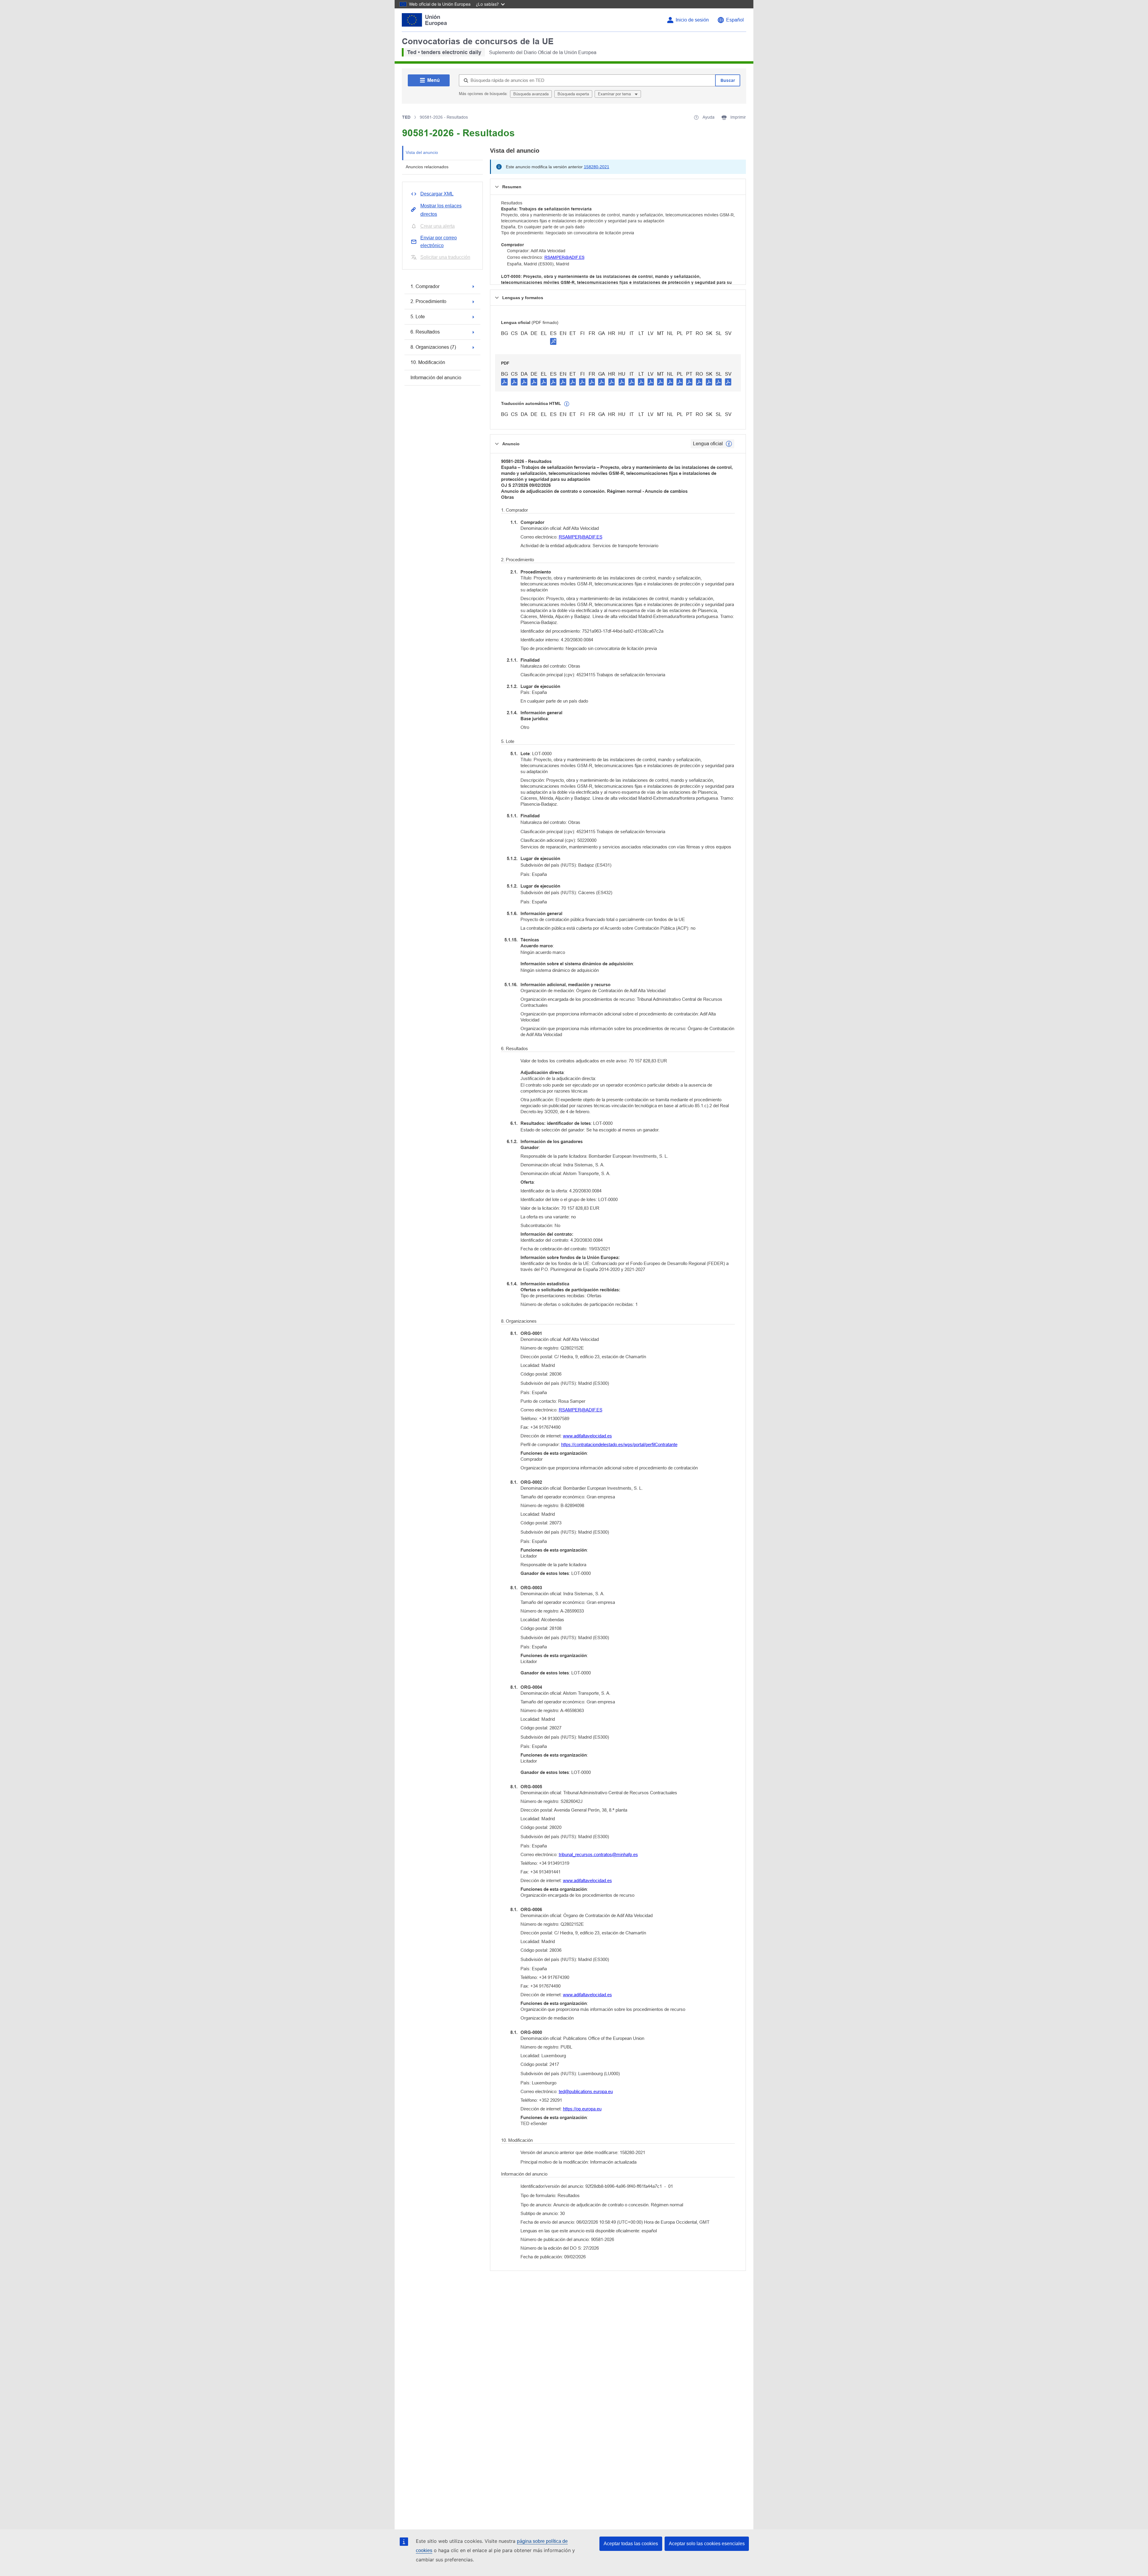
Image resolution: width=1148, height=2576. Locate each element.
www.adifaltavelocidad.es (587, 1436)
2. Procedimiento (428, 301)
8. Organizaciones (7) (433, 347)
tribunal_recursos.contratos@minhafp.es (598, 1854)
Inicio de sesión (692, 20)
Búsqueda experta (573, 94)
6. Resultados (425, 332)
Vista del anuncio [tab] (422, 152)
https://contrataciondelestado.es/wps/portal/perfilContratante (619, 1444)
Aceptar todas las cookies (631, 2544)
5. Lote (418, 317)
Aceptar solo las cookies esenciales (707, 2544)
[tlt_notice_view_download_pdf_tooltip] (504, 382)
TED (406, 117)
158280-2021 (597, 167)
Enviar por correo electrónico (439, 242)
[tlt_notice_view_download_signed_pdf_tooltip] (553, 341)
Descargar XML (437, 194)
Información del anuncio (436, 378)
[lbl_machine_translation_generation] (567, 404)
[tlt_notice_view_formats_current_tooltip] (729, 444)
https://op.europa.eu (582, 2109)
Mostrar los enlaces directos (441, 210)
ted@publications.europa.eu (586, 2091)
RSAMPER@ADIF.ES (564, 257)
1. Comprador (425, 286)
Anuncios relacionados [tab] (427, 167)
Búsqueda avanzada (531, 94)
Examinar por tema (615, 94)
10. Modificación (428, 362)
